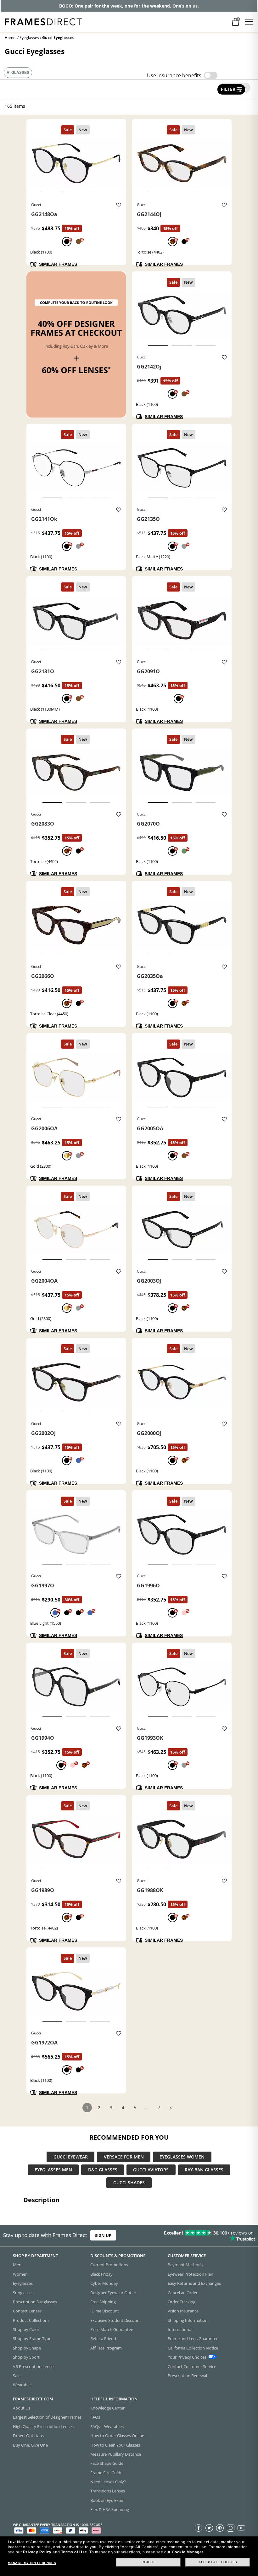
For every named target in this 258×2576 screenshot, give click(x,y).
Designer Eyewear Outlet (113, 2292)
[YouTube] (241, 2528)
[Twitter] (209, 2528)
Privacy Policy (37, 2552)
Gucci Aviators (151, 2170)
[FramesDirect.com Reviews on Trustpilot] (202, 2235)
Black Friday (101, 2274)
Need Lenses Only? (108, 2482)
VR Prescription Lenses (34, 2366)
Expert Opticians (28, 2436)
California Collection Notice (193, 2348)
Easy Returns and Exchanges (194, 2283)
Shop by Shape (27, 2348)
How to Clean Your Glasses (115, 2445)
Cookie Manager (188, 2552)
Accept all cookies (218, 2562)
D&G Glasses (103, 2170)
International (180, 2329)
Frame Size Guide (106, 2472)
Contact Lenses (27, 2311)
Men (17, 2265)
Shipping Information (188, 2320)
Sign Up (103, 2235)
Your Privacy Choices (187, 2357)
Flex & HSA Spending (110, 2509)
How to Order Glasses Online (117, 2436)
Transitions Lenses (108, 2491)
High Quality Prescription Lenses (43, 2426)
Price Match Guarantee (112, 2329)
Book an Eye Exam (107, 2500)
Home (10, 38)
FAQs (95, 2417)
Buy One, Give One (30, 2445)
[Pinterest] (220, 2528)
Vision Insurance (183, 2311)
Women (20, 2274)
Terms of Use (74, 2552)
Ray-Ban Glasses (204, 2170)
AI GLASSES (18, 73)
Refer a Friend (103, 2339)
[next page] (171, 2108)
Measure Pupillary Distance (116, 2454)
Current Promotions (109, 2265)
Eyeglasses (29, 38)
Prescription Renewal (187, 2375)
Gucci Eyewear (71, 2157)
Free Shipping (103, 2301)
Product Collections (31, 2320)
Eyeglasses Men (53, 2170)
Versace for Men (124, 2157)
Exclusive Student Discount (116, 2320)
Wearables (23, 2385)
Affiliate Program (106, 2348)
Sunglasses (23, 2292)
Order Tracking (182, 2301)
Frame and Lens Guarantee (193, 2339)
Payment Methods (185, 2265)
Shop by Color (26, 2329)
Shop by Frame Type (32, 2339)
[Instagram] (231, 2528)
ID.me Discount (105, 2311)
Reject (148, 2562)
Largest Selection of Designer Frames (47, 2417)
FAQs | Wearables (107, 2426)
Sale (17, 2375)
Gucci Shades (129, 2183)
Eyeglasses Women (182, 2157)
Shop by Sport (26, 2357)
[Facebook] (199, 2528)
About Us (22, 2408)
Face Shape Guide (107, 2463)
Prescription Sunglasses (35, 2301)
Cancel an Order (183, 2292)
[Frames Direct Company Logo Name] (43, 21)
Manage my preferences (32, 2563)
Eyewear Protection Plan (191, 2274)
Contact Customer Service (192, 2366)
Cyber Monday (104, 2283)
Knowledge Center (107, 2408)
